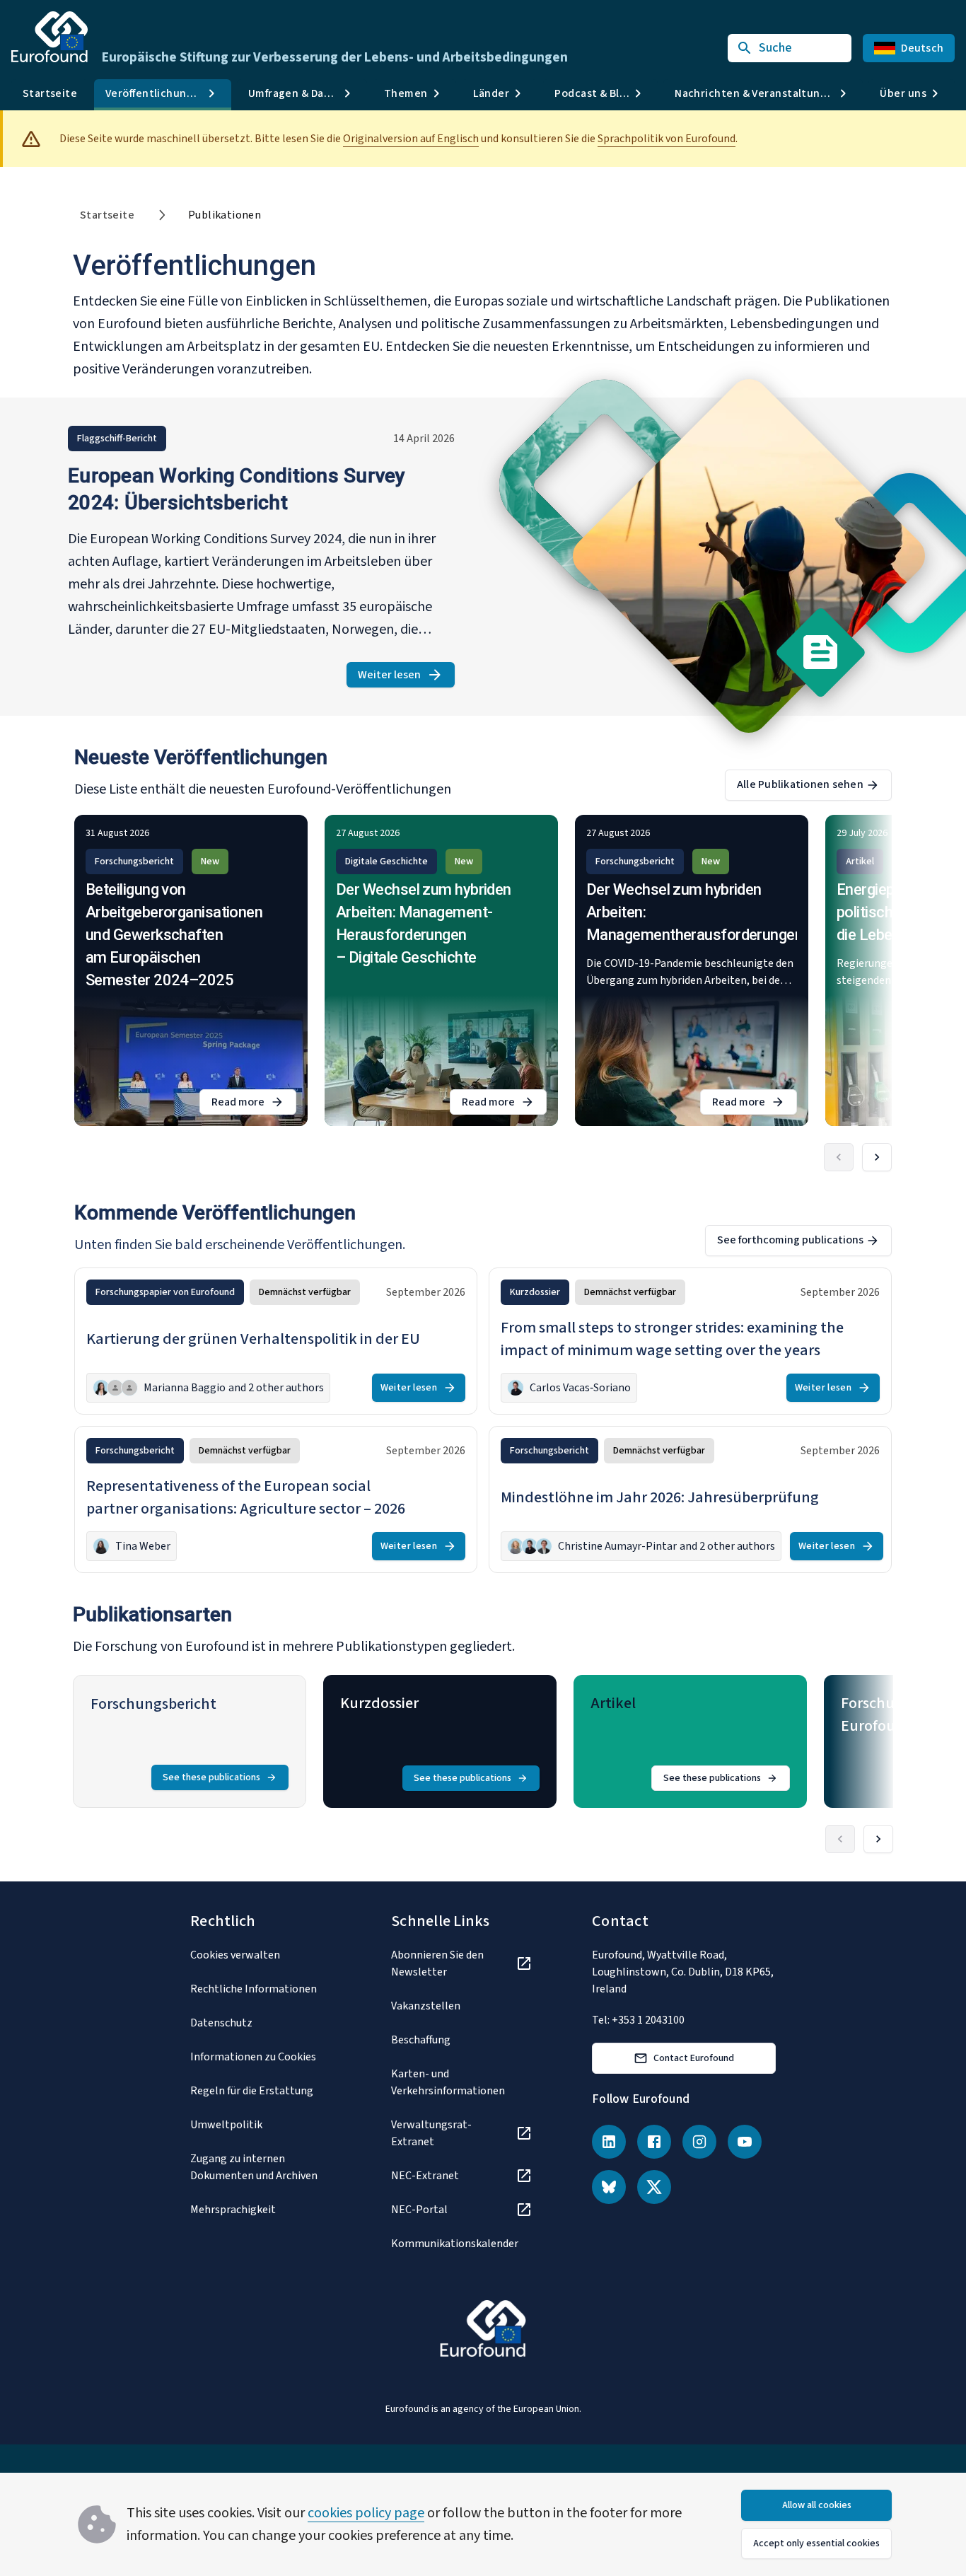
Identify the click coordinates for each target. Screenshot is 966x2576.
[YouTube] (745, 2142)
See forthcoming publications (790, 1240)
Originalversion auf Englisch (411, 139)
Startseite (50, 93)
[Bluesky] (609, 2187)
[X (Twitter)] (654, 2187)
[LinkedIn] (609, 2142)
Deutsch (922, 48)
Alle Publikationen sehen (800, 784)
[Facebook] (654, 2142)
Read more (254, 1104)
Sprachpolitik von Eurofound (667, 139)
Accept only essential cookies (816, 2543)
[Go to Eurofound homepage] (50, 37)
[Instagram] (699, 2142)
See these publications (211, 1777)
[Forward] (877, 1157)
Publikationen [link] (225, 215)
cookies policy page (366, 2513)
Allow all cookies (817, 2505)
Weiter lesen (406, 677)
